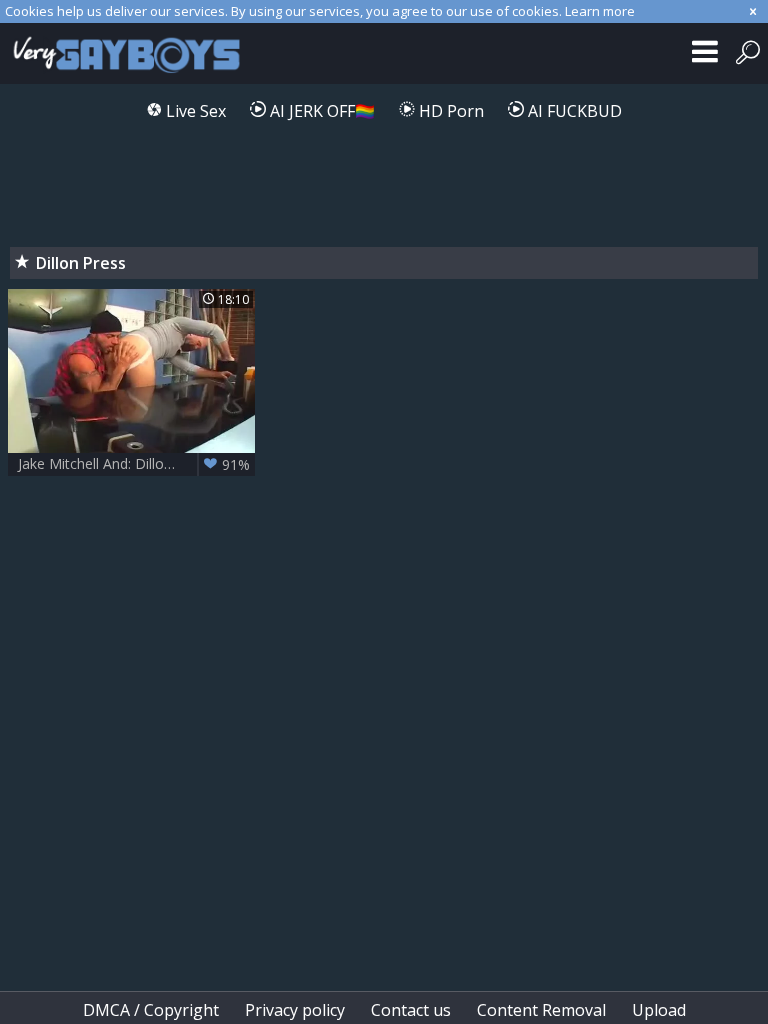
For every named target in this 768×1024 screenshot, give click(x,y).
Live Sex (194, 111)
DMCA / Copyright (151, 1010)
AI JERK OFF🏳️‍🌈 (320, 111)
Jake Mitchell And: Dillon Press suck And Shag (136, 464)
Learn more (600, 11)
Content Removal (541, 1010)
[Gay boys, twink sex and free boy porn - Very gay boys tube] (132, 53)
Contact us (411, 1010)
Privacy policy (295, 1010)
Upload (659, 1010)
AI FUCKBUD (573, 111)
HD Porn (449, 111)
